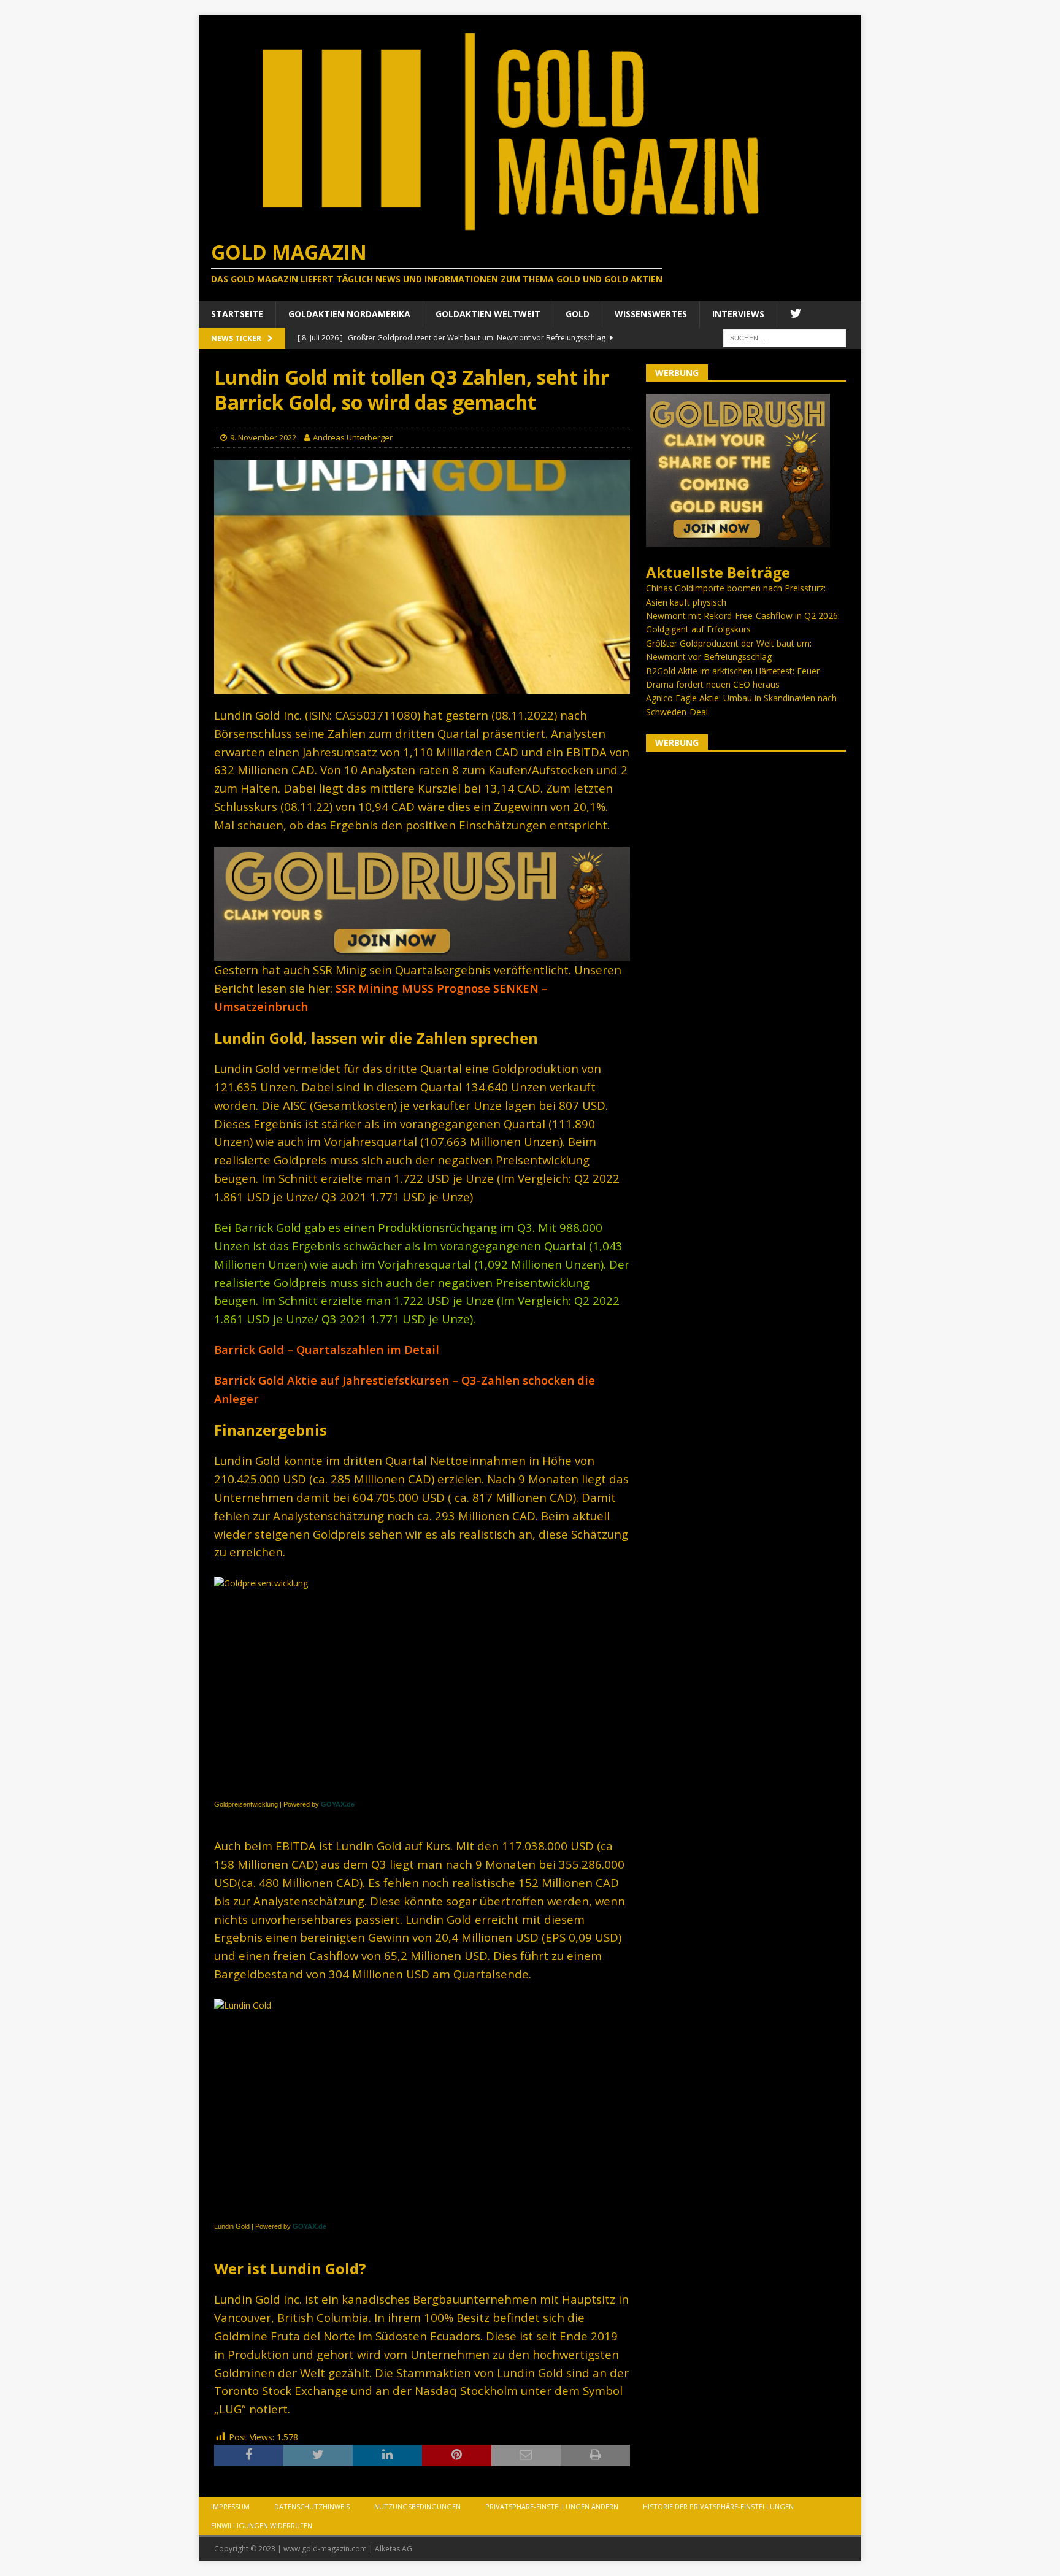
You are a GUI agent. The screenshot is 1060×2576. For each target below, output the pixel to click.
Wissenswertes (651, 314)
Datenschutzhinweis (312, 2506)
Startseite (237, 314)
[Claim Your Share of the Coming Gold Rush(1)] (422, 954)
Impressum (230, 2506)
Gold (578, 314)
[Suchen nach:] (785, 337)
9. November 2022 (263, 437)
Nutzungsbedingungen (417, 2506)
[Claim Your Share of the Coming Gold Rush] (738, 540)
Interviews (738, 314)
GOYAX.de (338, 1804)
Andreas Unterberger (353, 437)
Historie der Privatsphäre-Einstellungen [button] (718, 2506)
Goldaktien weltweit (488, 314)
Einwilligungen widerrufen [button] (262, 2525)
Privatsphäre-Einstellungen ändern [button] (552, 2506)
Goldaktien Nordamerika (349, 314)
